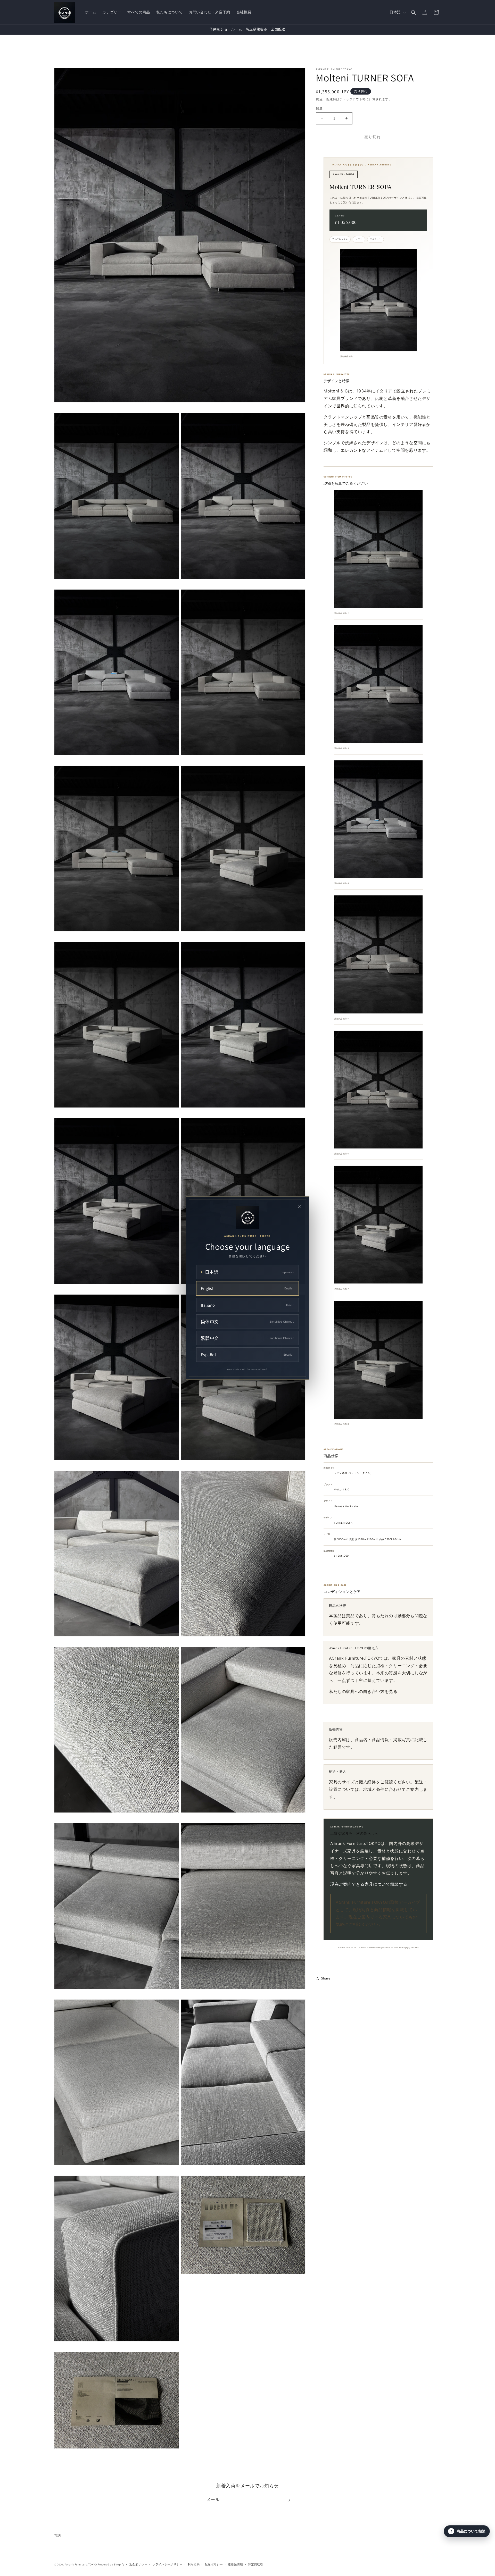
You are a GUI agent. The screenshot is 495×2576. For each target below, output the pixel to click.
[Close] (300, 1206)
